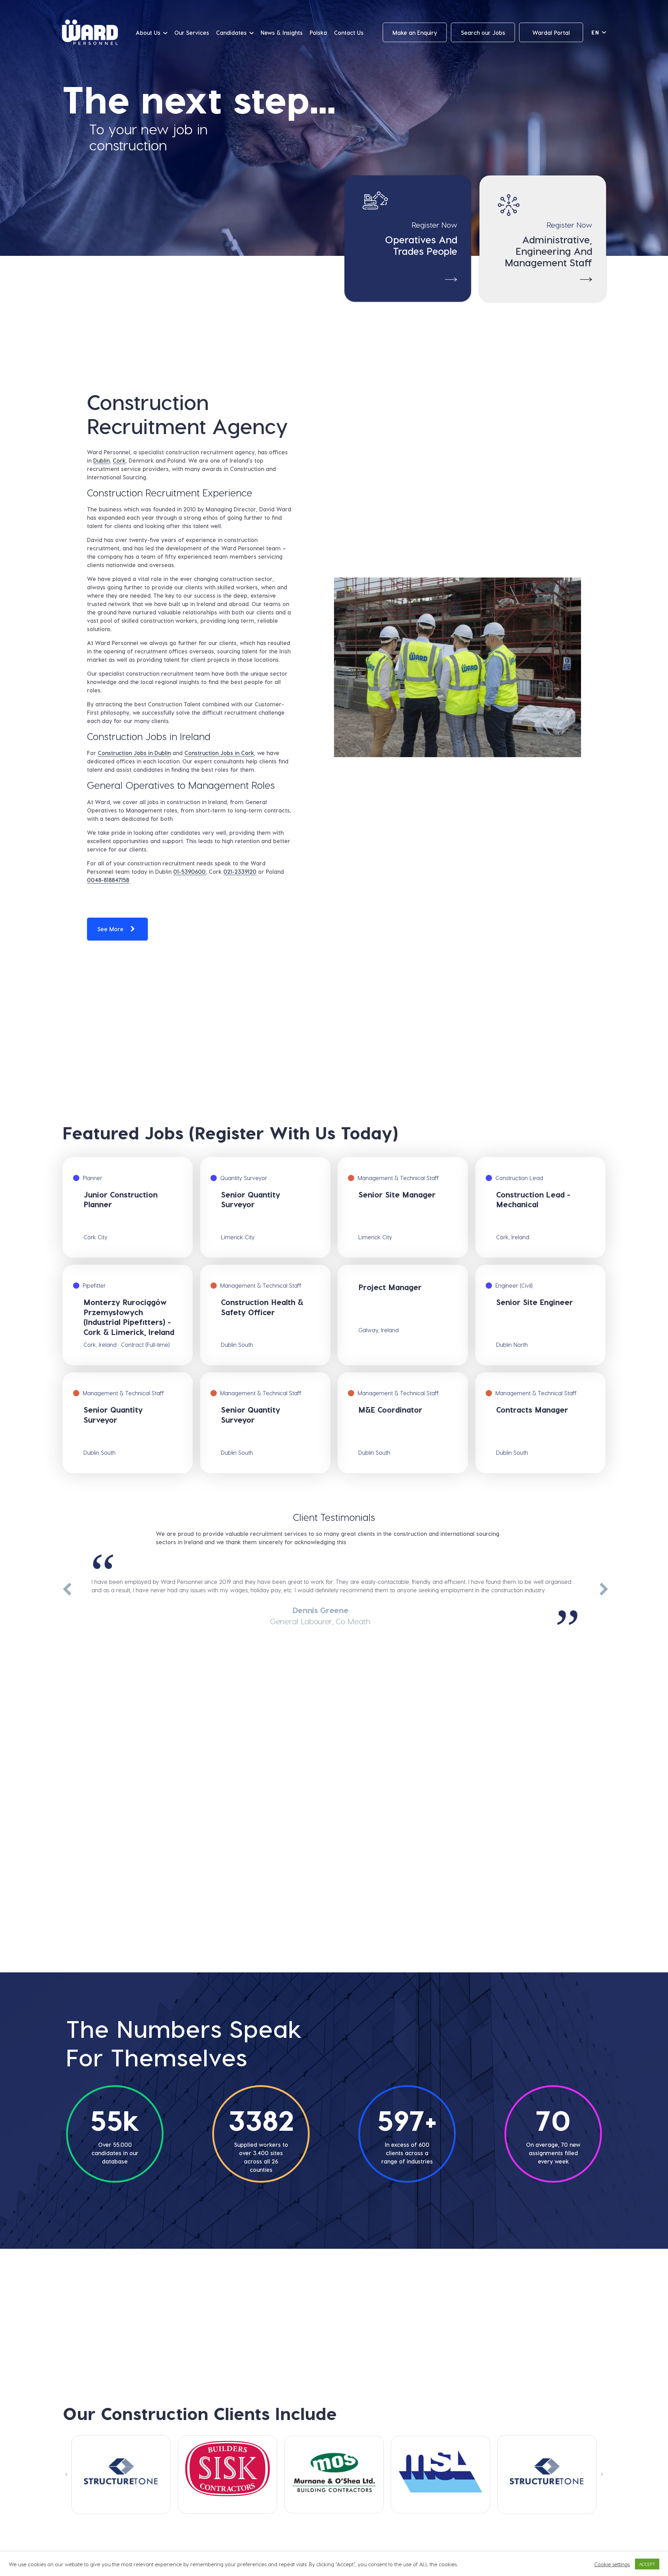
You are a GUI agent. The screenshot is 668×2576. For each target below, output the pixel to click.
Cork (119, 460)
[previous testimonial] (65, 1590)
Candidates (231, 33)
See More (110, 929)
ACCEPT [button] (647, 2564)
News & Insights (282, 33)
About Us (148, 33)
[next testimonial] (603, 1590)
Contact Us (349, 33)
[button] (66, 2474)
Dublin (101, 460)
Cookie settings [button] (612, 2564)
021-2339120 (240, 871)
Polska (318, 33)
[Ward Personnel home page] (90, 33)
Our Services (192, 33)
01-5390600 (189, 871)
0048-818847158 (108, 880)
